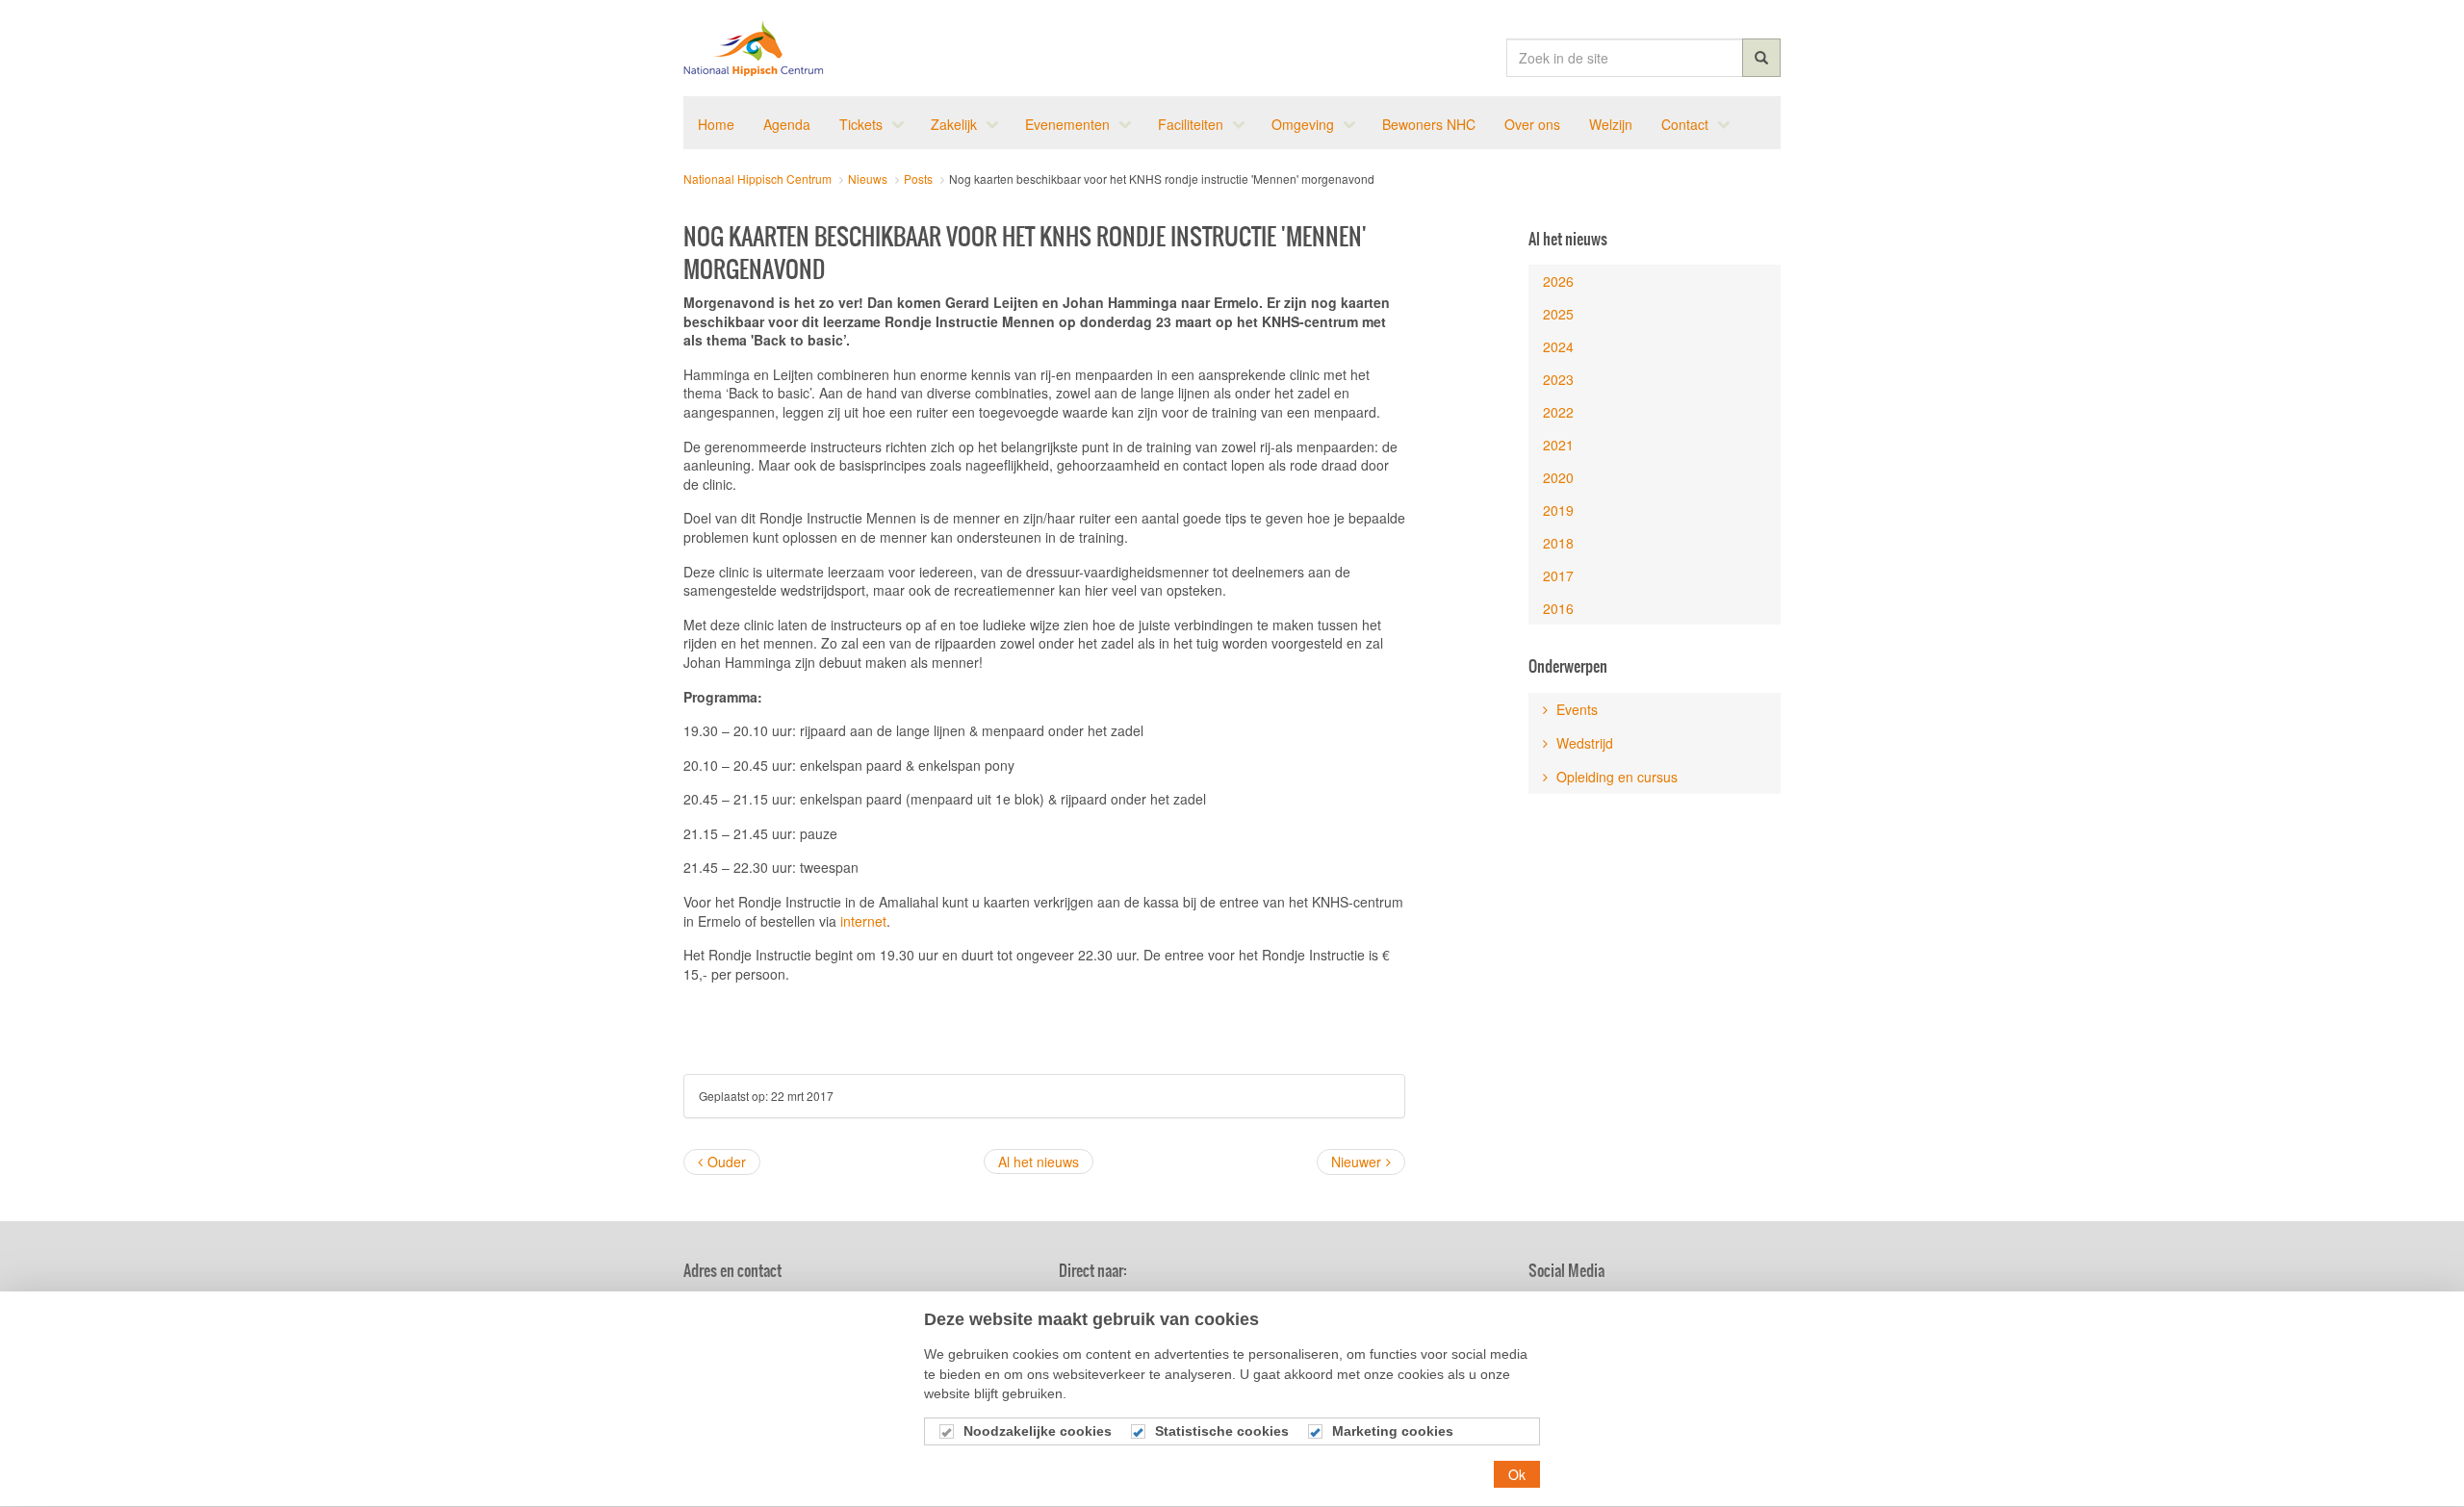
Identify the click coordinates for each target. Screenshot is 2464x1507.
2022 (1558, 412)
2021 (1558, 445)
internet (863, 921)
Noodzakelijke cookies (1038, 1432)
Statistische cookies (1222, 1432)
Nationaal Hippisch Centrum (754, 48)
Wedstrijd (1583, 743)
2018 (1558, 543)
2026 (1558, 281)
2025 (1558, 314)
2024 (1558, 346)
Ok (1517, 1474)
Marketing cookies (1393, 1432)
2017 (1558, 575)
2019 (1558, 510)
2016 (1558, 608)
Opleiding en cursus (1615, 777)
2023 (1558, 379)
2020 (1558, 477)
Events (1575, 709)
